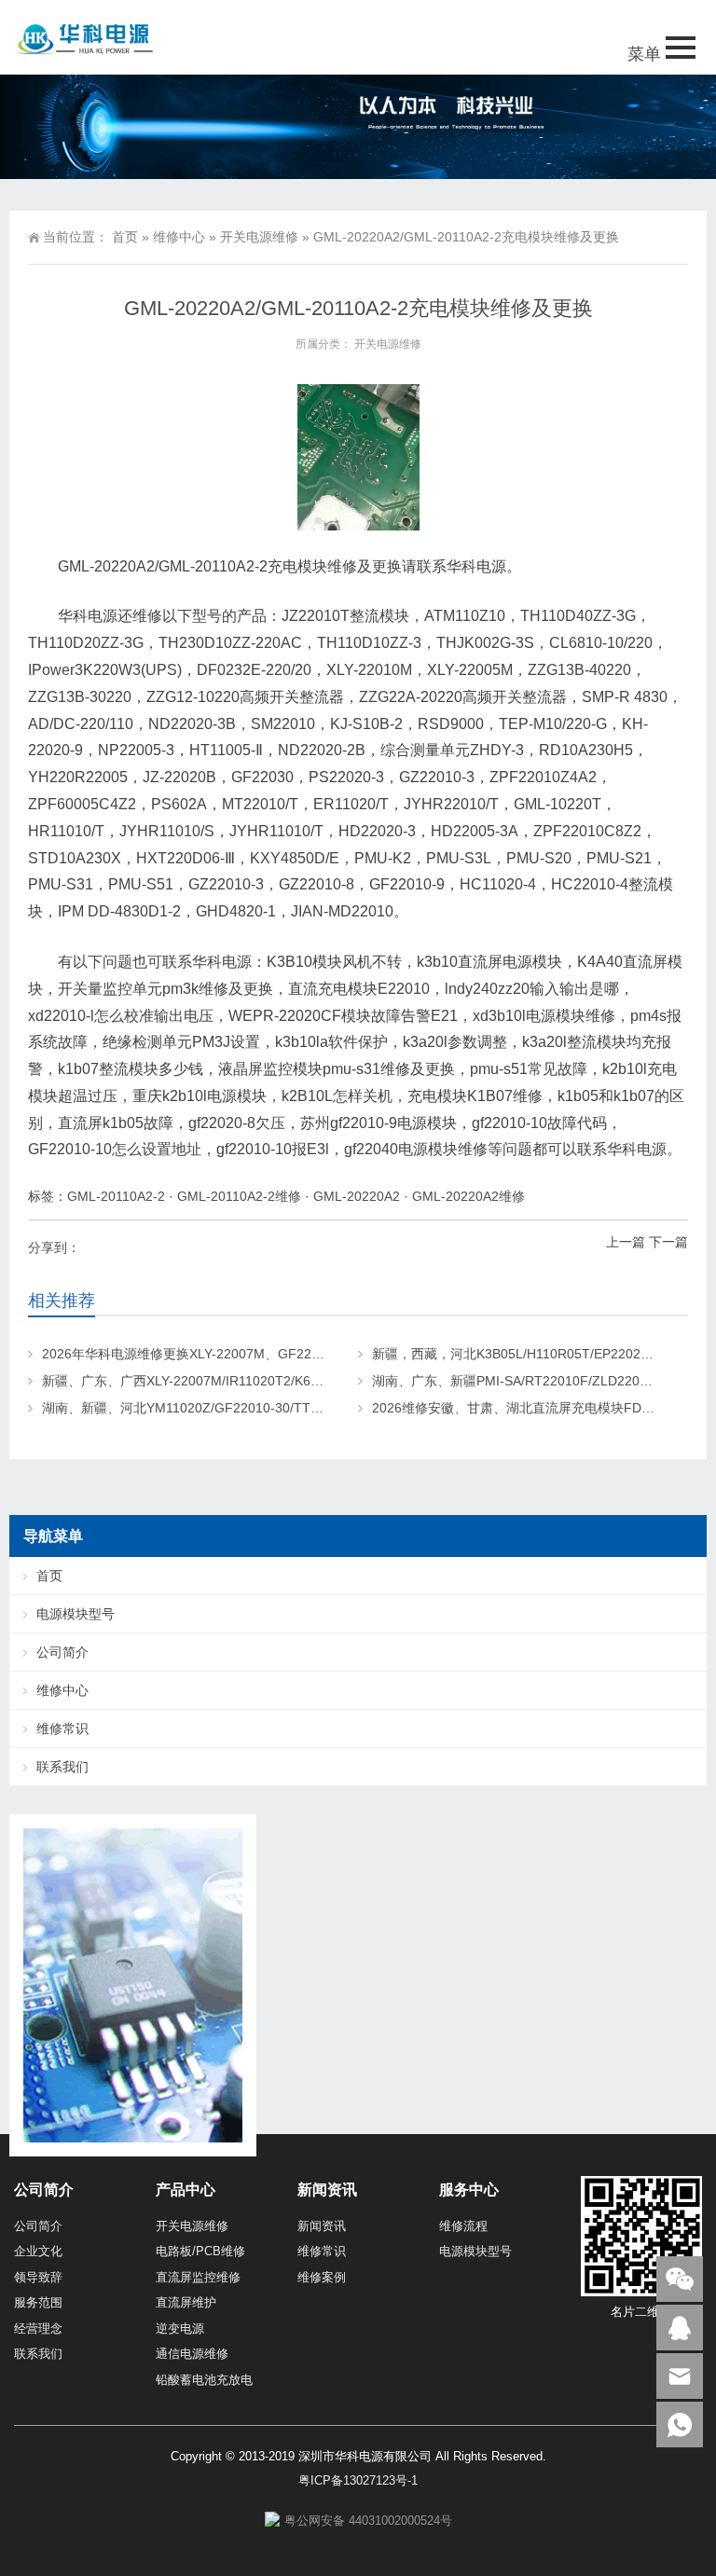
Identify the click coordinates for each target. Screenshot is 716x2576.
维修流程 (463, 2226)
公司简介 (62, 1652)
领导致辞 (38, 2277)
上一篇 (626, 1242)
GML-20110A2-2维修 (239, 1196)
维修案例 (322, 2277)
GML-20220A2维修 (468, 1196)
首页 (125, 237)
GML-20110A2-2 (116, 1196)
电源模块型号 (76, 1614)
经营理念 (38, 2328)
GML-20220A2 (357, 1196)
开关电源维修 (259, 237)
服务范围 (38, 2302)
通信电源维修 (192, 2354)
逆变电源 (180, 2328)
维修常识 (62, 1729)
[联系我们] (680, 2328)
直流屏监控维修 (198, 2277)
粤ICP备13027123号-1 (358, 2480)
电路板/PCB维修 (200, 2251)
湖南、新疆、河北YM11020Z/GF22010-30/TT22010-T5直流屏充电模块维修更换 (277, 1408)
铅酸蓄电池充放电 (204, 2380)
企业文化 (38, 2251)
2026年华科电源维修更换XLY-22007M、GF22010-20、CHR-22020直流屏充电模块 (285, 1354)
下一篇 (668, 1242)
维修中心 (179, 237)
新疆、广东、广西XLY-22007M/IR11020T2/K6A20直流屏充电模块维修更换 (260, 1381)
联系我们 (62, 1767)
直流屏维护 (186, 2302)
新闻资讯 (322, 2226)
